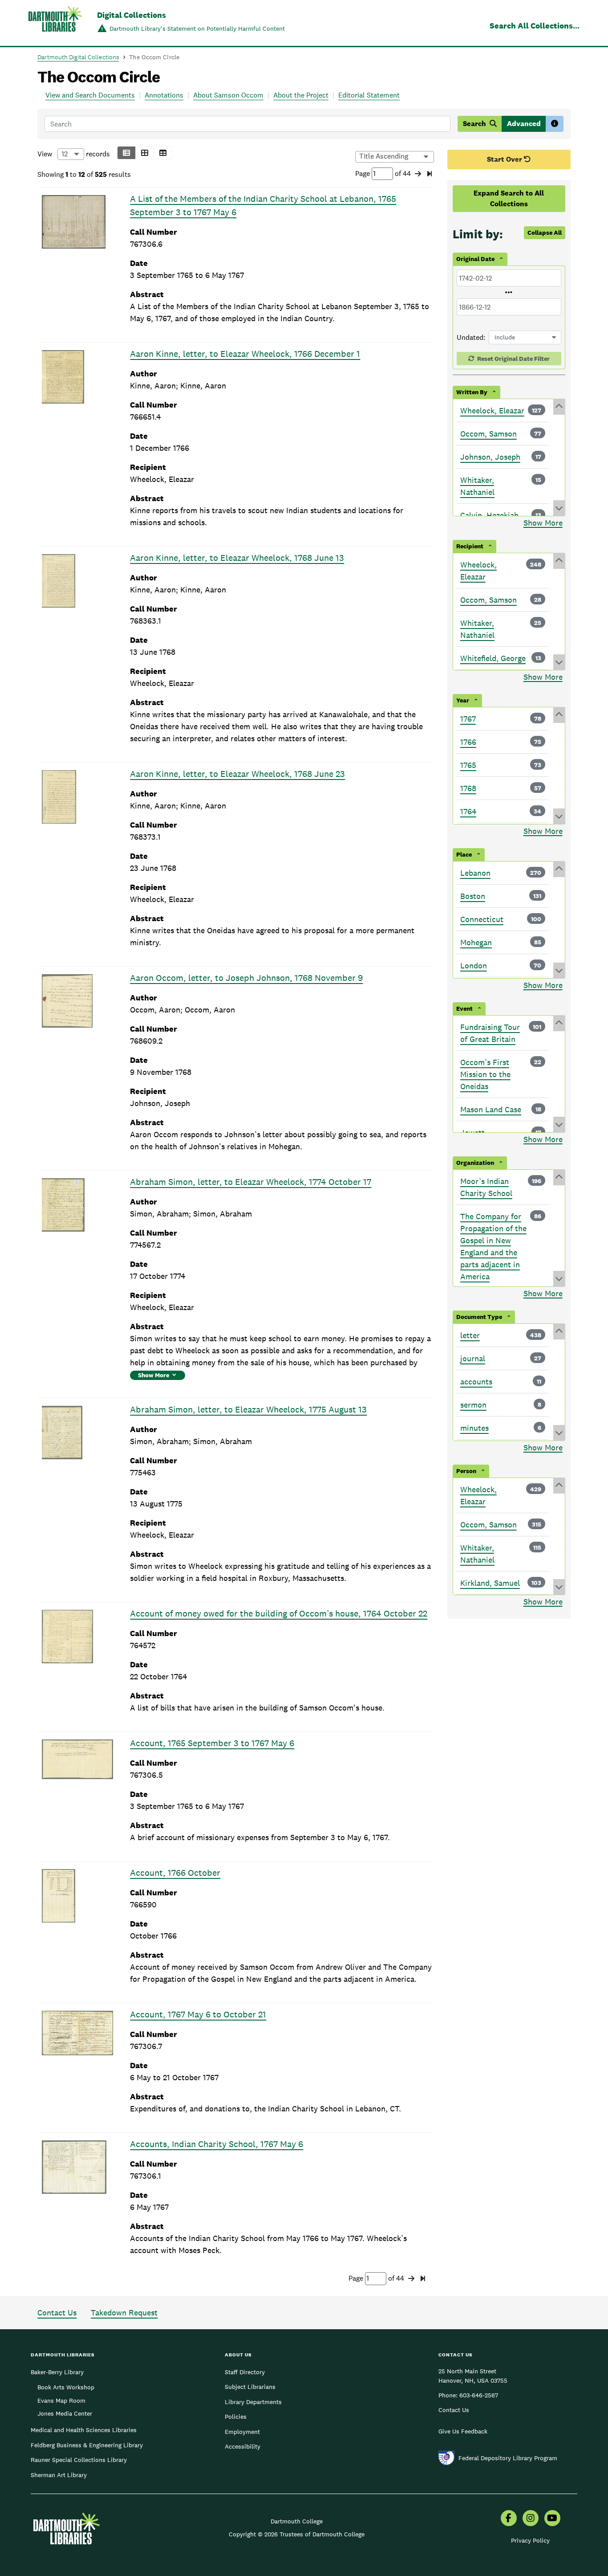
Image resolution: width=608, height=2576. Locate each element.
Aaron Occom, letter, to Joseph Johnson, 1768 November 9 (246, 978)
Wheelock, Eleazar (492, 410)
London (474, 965)
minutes (474, 1428)
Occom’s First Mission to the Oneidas (485, 1074)
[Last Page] (430, 174)
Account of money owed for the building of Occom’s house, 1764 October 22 (279, 1613)
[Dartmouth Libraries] (55, 24)
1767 (468, 719)
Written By (472, 392)
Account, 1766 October (175, 1873)
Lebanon (475, 873)
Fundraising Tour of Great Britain (490, 1033)
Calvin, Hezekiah (489, 515)
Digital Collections (132, 15)
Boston (473, 896)
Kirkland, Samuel (490, 1583)
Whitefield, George (493, 658)
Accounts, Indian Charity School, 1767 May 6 (217, 2144)
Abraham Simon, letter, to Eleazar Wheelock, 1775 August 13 (248, 1409)
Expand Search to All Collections (509, 198)
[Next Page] (418, 174)
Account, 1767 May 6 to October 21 (198, 2014)
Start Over (505, 159)
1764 (468, 811)
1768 (468, 788)
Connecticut (482, 919)
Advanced (524, 124)
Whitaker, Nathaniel (477, 486)
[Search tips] (555, 124)
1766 (468, 742)
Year (463, 700)
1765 (468, 765)
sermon (473, 1405)
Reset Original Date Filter (513, 359)
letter (470, 1335)
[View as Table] (163, 153)
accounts (476, 1382)
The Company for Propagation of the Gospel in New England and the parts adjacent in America (493, 1246)
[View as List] (126, 153)
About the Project (301, 95)
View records (74, 154)
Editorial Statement (369, 95)
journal (473, 1358)
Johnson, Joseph (490, 457)
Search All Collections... (535, 26)
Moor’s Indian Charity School (486, 1187)
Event (464, 1008)
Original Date (475, 259)
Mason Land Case (491, 1109)
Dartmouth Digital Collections (78, 57)
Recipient (470, 546)
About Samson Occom (228, 95)
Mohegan (476, 942)
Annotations (164, 95)
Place (464, 854)
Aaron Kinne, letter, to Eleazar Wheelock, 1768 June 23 (237, 774)
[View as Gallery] (145, 153)
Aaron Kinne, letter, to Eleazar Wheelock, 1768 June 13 (237, 558)
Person (466, 1471)
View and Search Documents (90, 95)
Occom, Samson (488, 434)
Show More (154, 1375)
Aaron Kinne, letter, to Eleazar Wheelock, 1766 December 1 (245, 354)
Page (363, 174)
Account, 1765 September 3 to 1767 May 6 (212, 1743)
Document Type (479, 1317)
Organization (475, 1163)
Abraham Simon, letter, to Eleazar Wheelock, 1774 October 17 (251, 1182)
